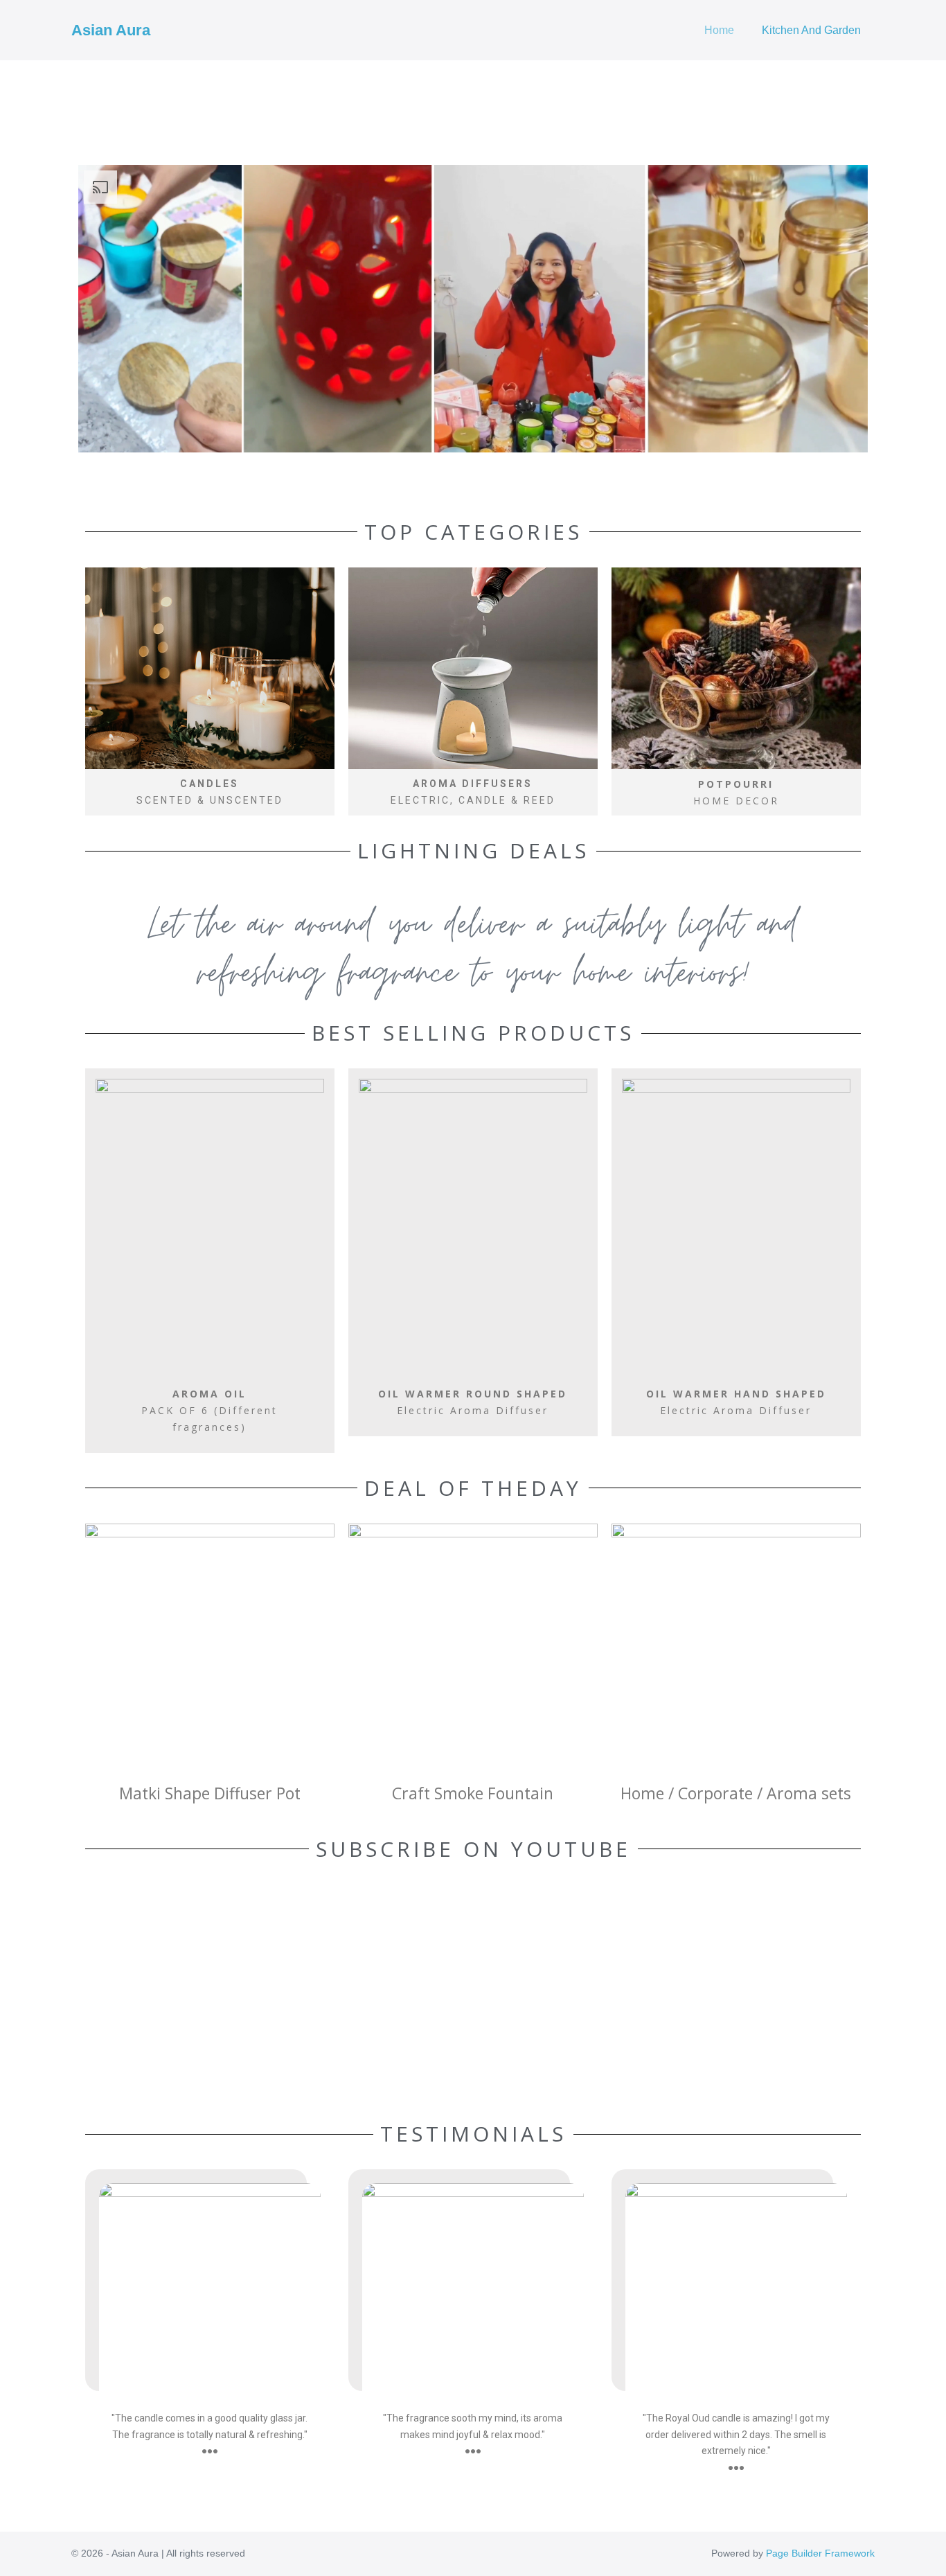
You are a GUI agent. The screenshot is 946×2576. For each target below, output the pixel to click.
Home (719, 30)
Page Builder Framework (820, 2553)
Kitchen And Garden (811, 30)
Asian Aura (111, 30)
